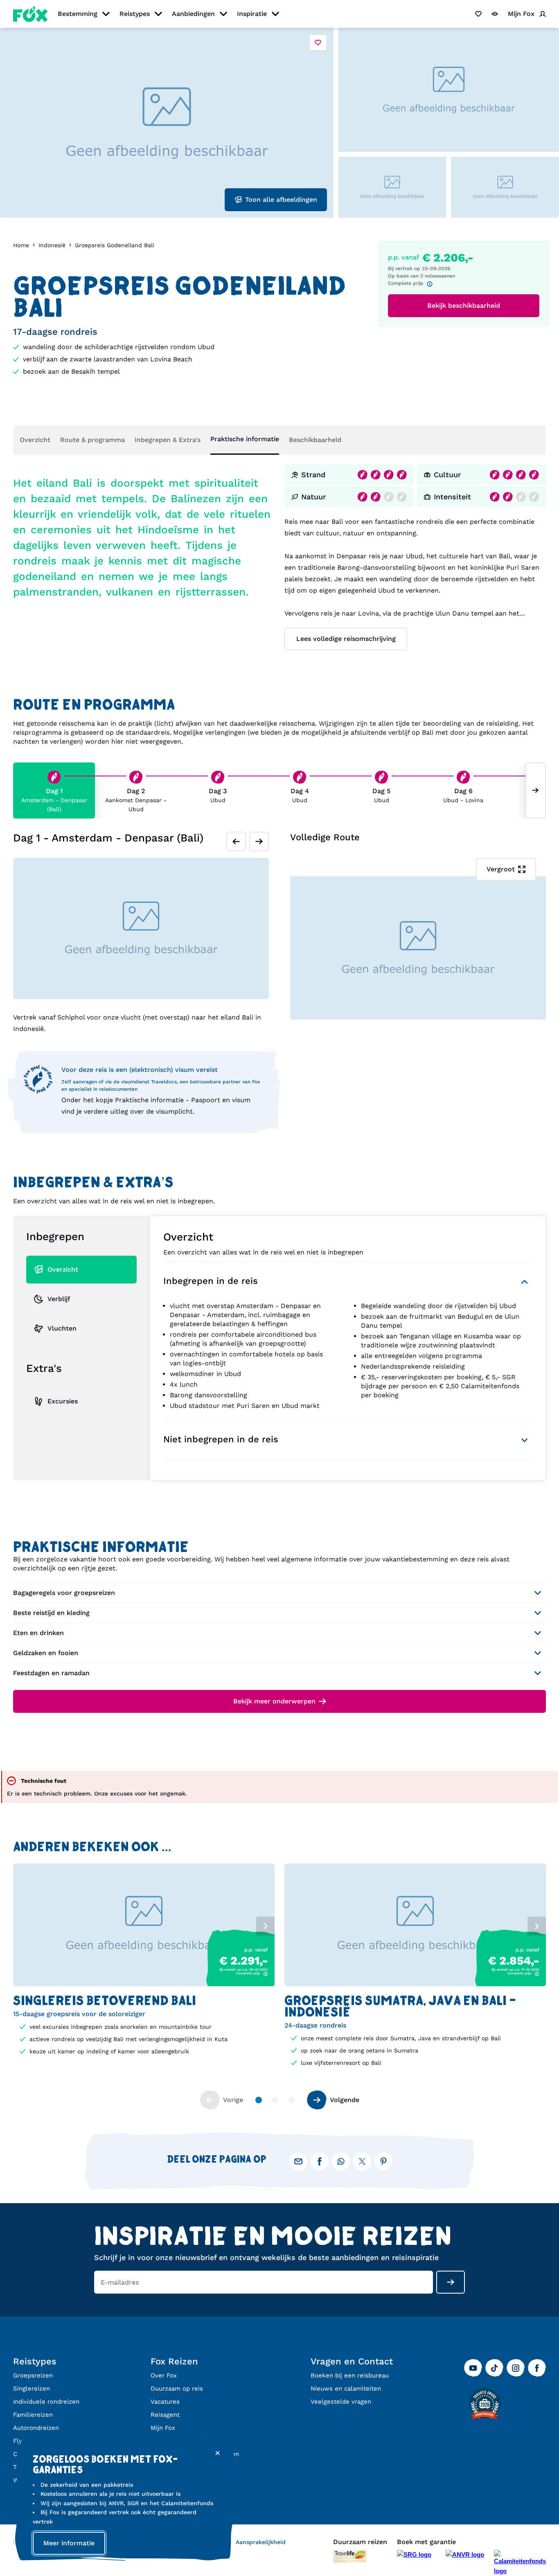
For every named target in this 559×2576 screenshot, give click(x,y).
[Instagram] (516, 2368)
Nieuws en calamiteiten (346, 2389)
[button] (144, 2008)
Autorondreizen (36, 2428)
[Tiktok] (494, 2368)
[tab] (29, 1257)
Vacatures (165, 2402)
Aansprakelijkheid (261, 2542)
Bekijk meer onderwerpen (274, 1701)
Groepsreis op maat (180, 2441)
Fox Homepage (30, 14)
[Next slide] (536, 791)
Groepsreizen (33, 2375)
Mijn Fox (163, 2428)
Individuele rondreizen (46, 2402)
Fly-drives (28, 2441)
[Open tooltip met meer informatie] (432, 284)
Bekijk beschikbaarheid (464, 306)
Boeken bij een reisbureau (350, 2375)
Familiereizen (33, 2415)
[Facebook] (537, 2368)
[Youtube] (473, 2368)
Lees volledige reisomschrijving (346, 639)
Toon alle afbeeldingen (281, 200)
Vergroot (501, 869)
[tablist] (144, 1925)
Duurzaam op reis (177, 2389)
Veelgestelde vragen (341, 2402)
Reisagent (165, 2415)
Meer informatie (69, 2543)
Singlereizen (32, 2389)
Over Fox (164, 2375)
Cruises (24, 2454)
